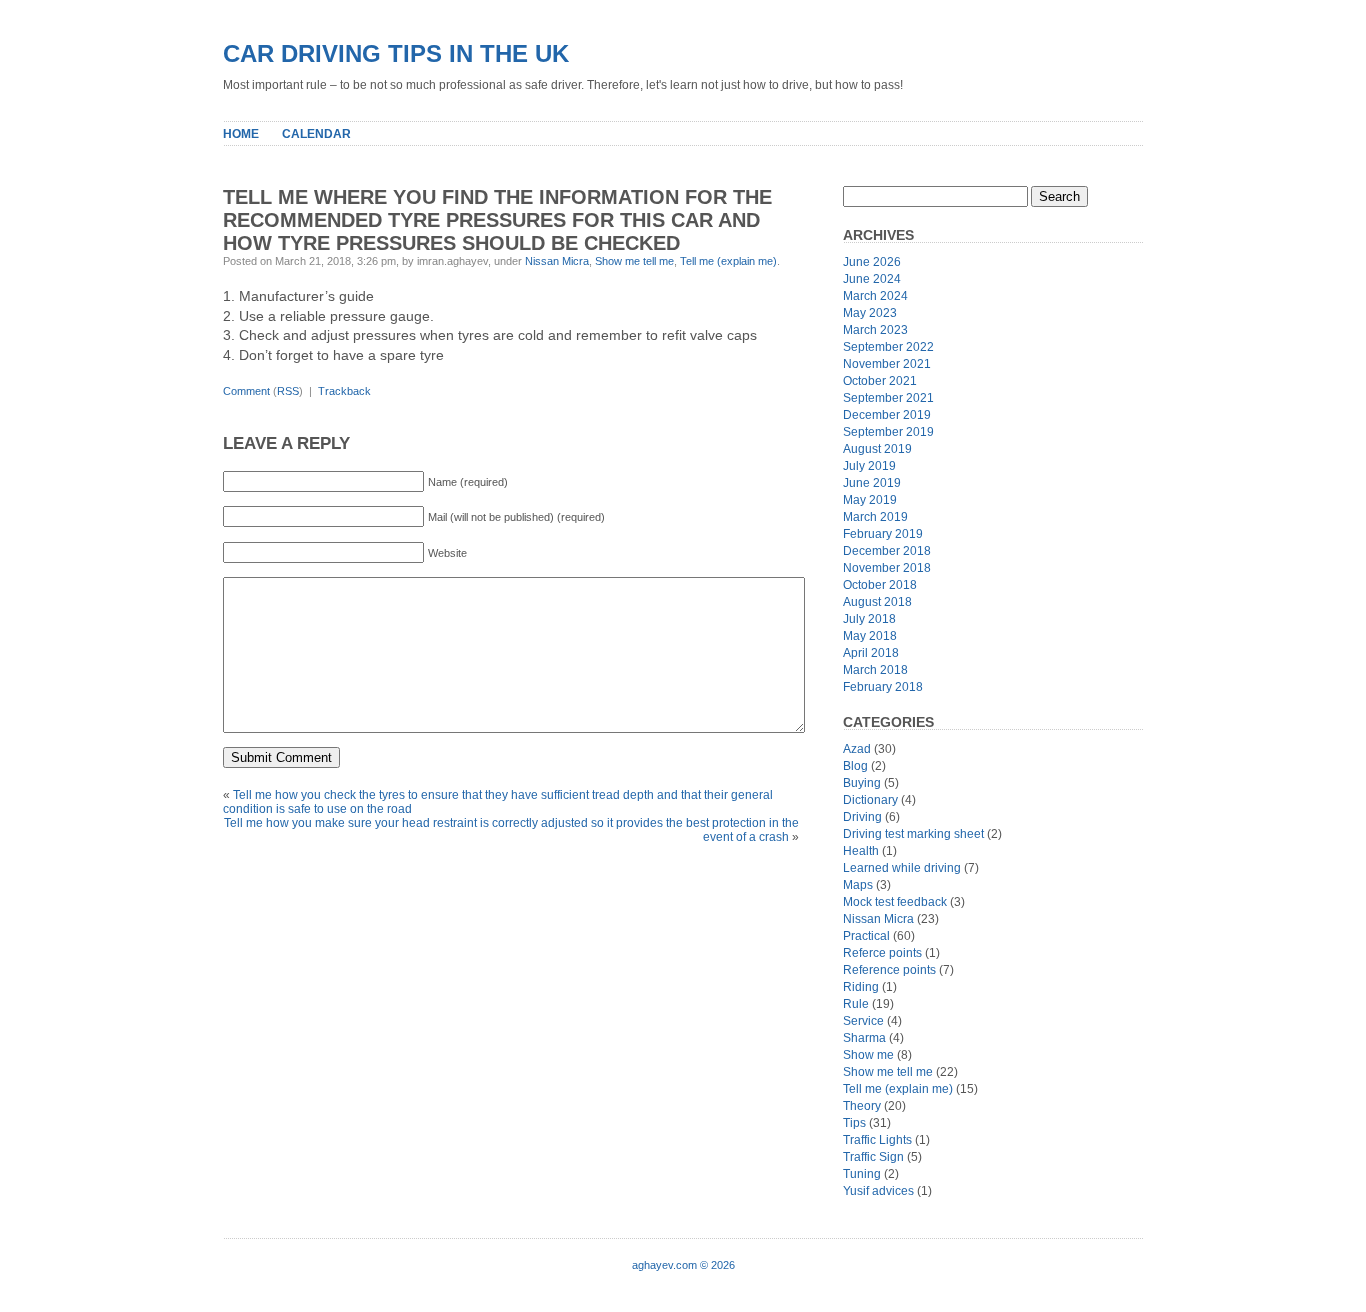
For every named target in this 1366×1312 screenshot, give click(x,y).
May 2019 (870, 500)
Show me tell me (634, 261)
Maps (858, 885)
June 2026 (872, 262)
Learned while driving (902, 868)
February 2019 (883, 534)
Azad (857, 749)
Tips (854, 1123)
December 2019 (887, 415)
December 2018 (887, 551)
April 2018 (871, 653)
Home (241, 134)
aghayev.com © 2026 (683, 1265)
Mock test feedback (895, 902)
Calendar (316, 134)
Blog (855, 766)
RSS (288, 391)
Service (863, 1021)
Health (861, 851)
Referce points (882, 953)
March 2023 (875, 330)
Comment (246, 391)
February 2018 (883, 687)
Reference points (889, 970)
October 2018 (880, 585)
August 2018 (877, 602)
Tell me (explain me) (728, 261)
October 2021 (880, 381)
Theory (862, 1106)
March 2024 (875, 296)
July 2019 (869, 466)
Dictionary (870, 800)
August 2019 (877, 449)
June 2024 (872, 279)
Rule (856, 1004)
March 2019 (875, 517)
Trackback (344, 391)
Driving (862, 817)
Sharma (864, 1038)
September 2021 (888, 398)
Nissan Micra (557, 261)
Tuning (862, 1174)
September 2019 (888, 432)
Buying (862, 783)
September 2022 (888, 347)
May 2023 (870, 313)
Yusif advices (878, 1191)
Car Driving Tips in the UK (396, 53)
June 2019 (872, 483)
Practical (866, 936)
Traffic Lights (877, 1140)
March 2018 (875, 670)
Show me (868, 1055)
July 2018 (869, 619)
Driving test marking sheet (913, 834)
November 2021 (887, 364)
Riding (861, 987)
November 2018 (887, 568)
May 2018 (870, 636)
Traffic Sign (873, 1157)
